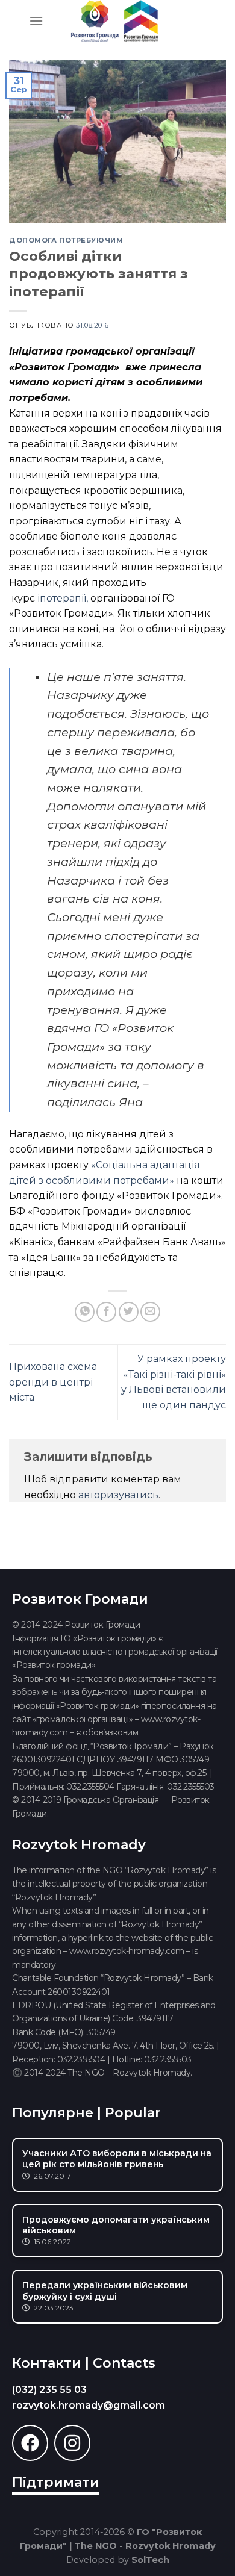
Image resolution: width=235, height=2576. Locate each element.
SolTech (150, 2560)
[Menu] (36, 21)
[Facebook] (30, 2443)
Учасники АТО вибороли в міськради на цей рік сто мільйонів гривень (117, 2159)
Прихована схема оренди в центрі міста (53, 1382)
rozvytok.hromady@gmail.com (89, 2405)
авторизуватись (118, 1495)
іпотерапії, (63, 598)
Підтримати (56, 2482)
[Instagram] (72, 2443)
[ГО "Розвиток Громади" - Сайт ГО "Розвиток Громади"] (114, 21)
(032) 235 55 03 (49, 2390)
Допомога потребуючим (66, 240)
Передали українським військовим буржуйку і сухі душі (105, 2291)
